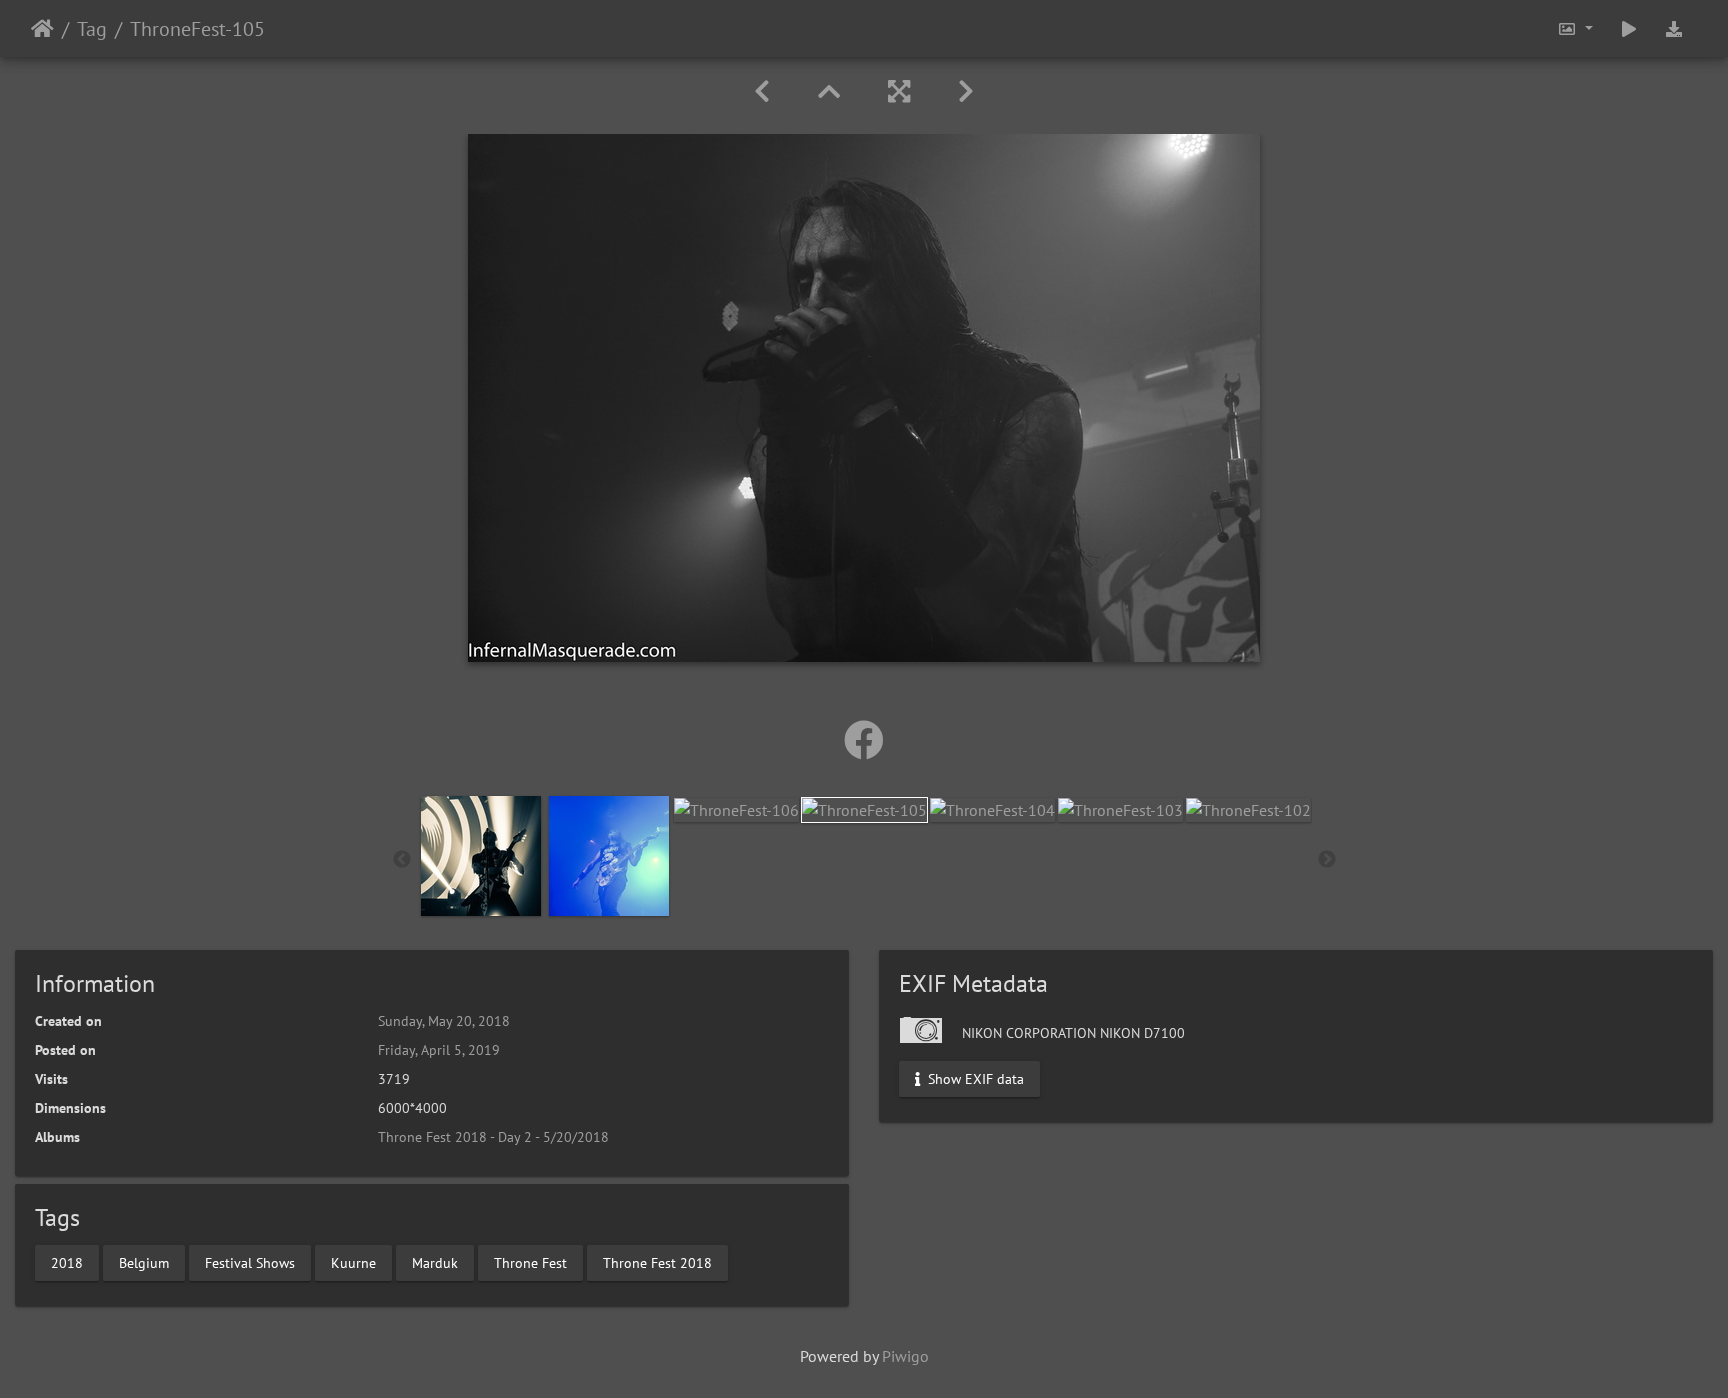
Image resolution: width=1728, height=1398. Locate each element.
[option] (481, 856)
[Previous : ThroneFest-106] (762, 91)
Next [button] (1327, 860)
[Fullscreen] (899, 91)
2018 (67, 1262)
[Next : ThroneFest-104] (966, 91)
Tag (92, 29)
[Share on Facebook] (864, 740)
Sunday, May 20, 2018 (444, 1021)
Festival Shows (250, 1262)
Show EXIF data (974, 1079)
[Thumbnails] (829, 91)
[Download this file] (1674, 28)
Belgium (144, 1262)
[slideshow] (1629, 28)
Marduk (435, 1262)
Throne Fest (530, 1262)
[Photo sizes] (1575, 28)
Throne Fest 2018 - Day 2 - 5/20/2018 (493, 1137)
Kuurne (353, 1262)
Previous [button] (402, 860)
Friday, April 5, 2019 (439, 1050)
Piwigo (905, 1356)
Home (42, 29)
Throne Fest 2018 (657, 1262)
